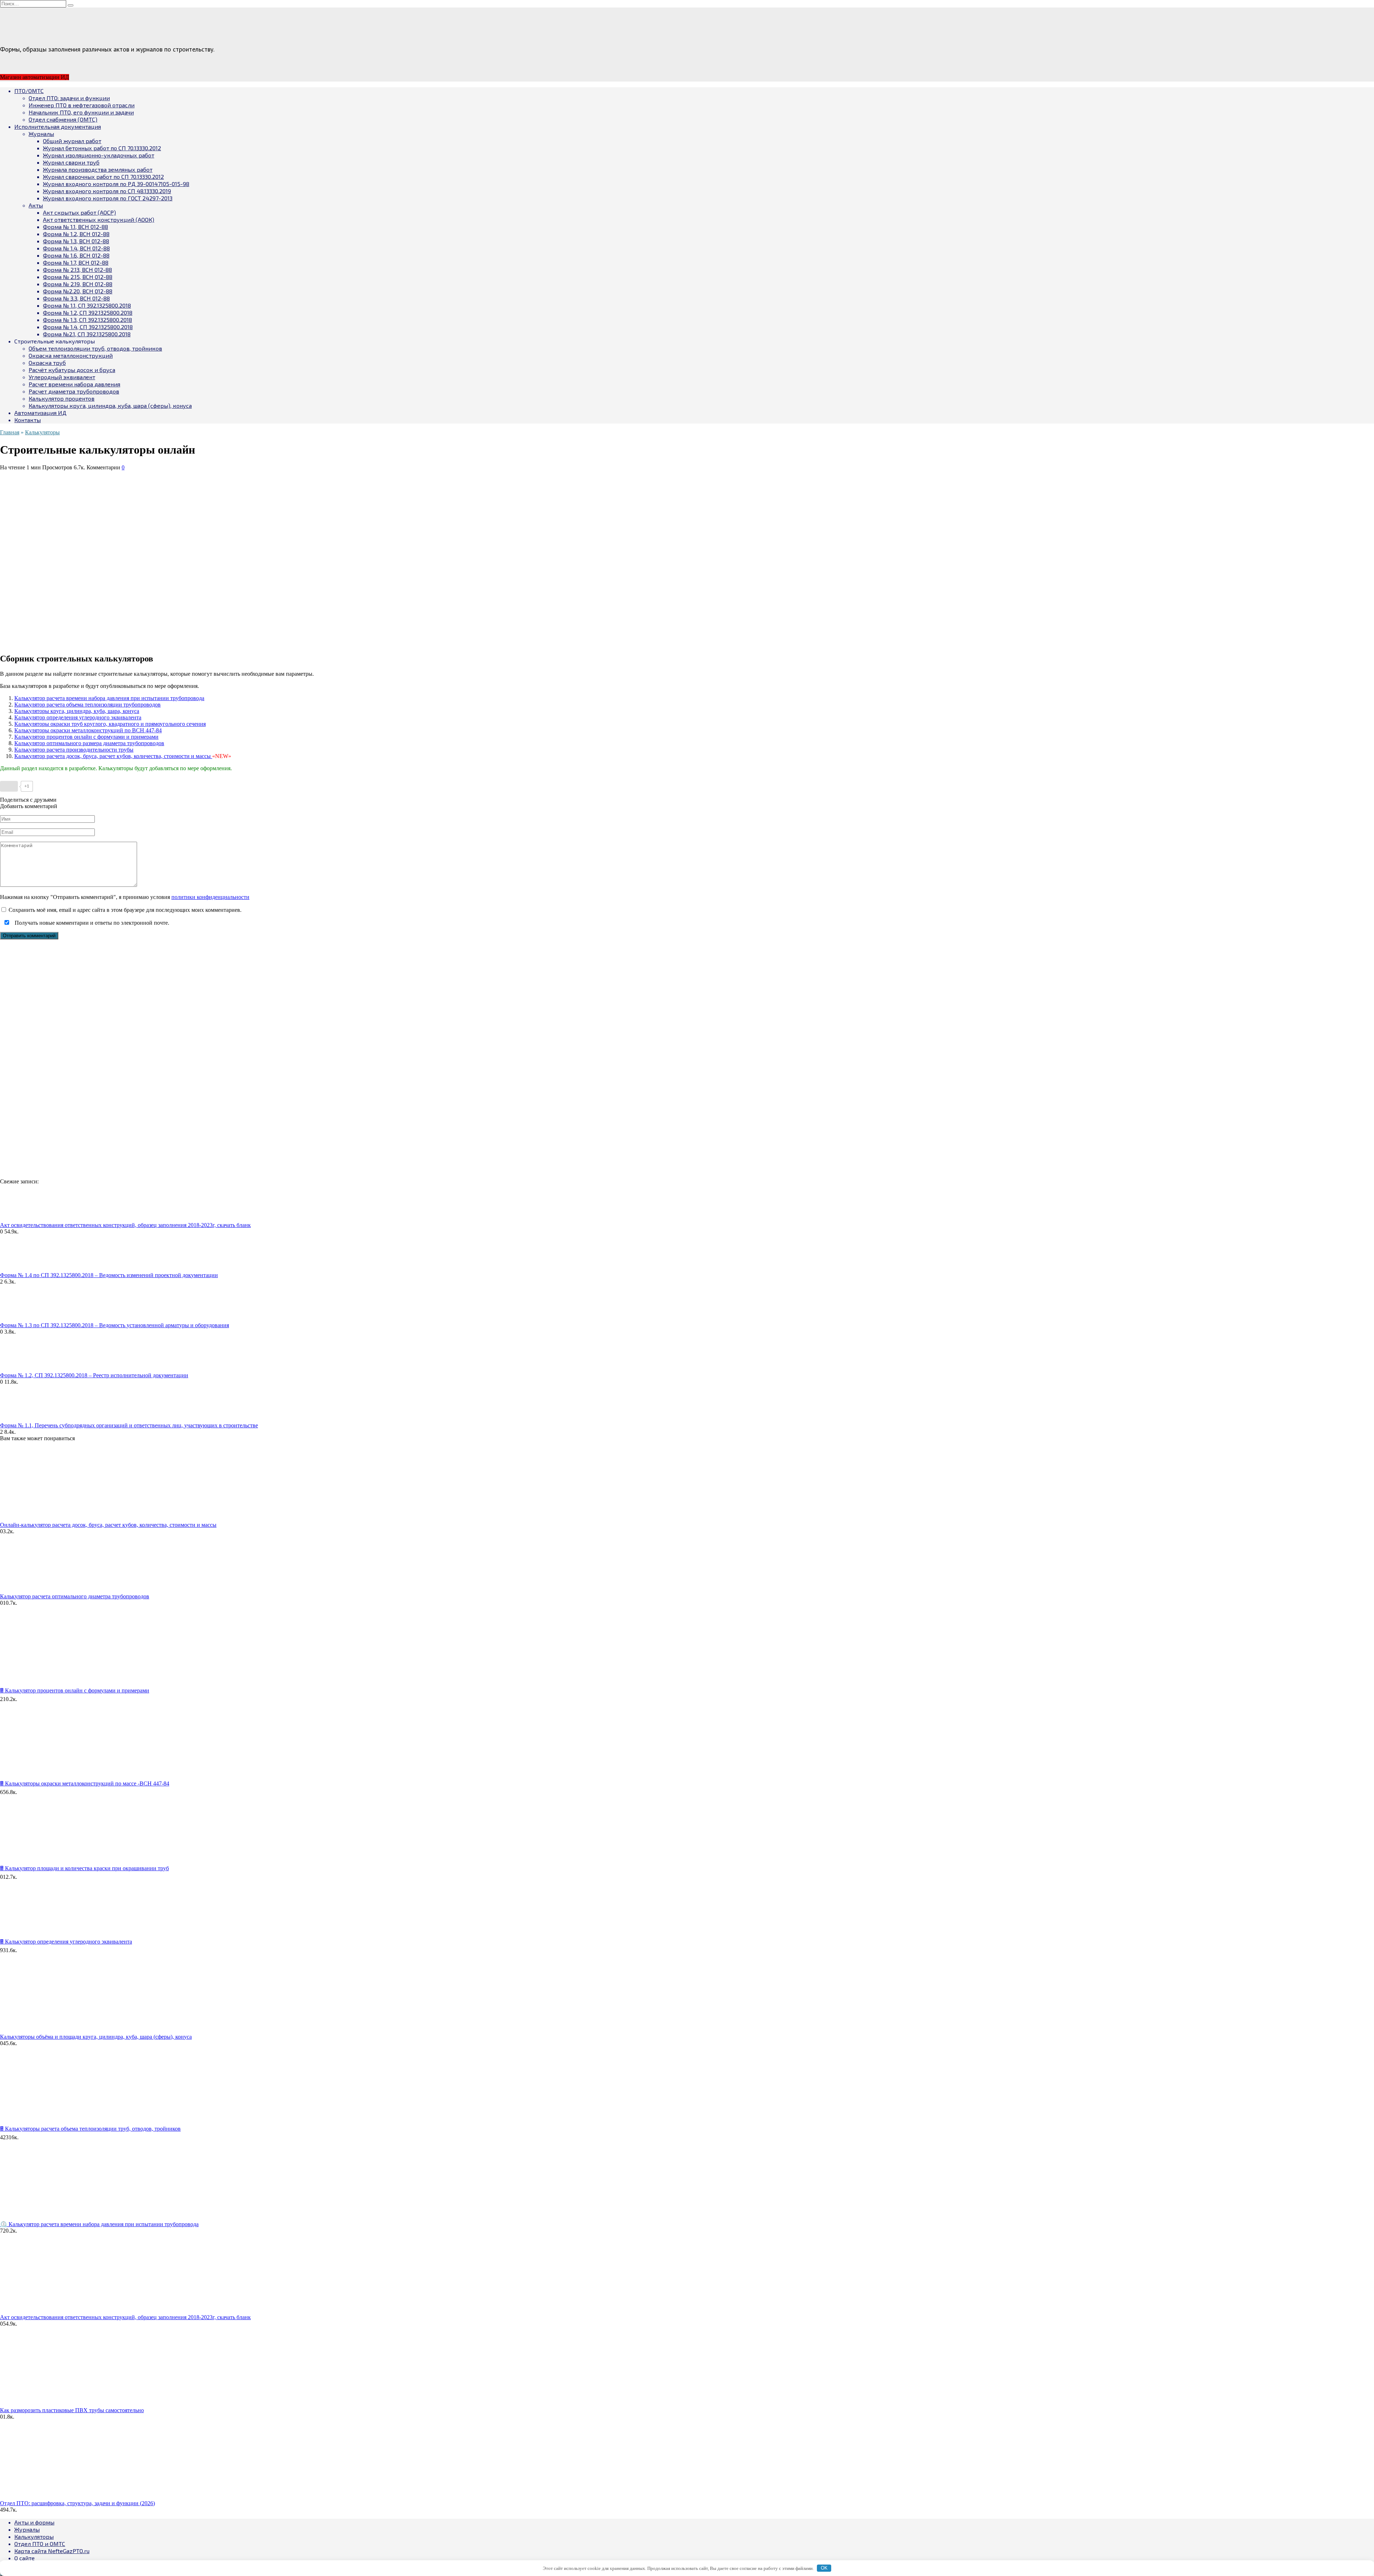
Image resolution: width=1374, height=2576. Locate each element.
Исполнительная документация (58, 126)
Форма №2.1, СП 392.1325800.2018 (87, 334)
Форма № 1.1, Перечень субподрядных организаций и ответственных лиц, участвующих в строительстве (129, 1425)
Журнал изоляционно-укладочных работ (99, 155)
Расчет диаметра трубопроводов (74, 391)
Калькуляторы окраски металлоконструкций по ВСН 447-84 (88, 730)
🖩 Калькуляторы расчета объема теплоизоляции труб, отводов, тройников (90, 2129)
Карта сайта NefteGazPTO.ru (52, 2551)
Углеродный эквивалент (62, 377)
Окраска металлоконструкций (71, 355)
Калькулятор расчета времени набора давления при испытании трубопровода (109, 698)
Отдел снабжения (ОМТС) (63, 119)
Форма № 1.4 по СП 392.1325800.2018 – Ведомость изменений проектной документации (109, 1275)
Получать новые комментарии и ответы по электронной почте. (91, 923)
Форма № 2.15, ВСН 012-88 (78, 277)
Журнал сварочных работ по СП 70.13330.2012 (103, 177)
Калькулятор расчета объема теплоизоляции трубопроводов (87, 705)
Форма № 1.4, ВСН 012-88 (76, 248)
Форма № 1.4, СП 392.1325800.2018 (88, 327)
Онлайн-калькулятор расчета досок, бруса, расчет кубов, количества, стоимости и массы (108, 1525)
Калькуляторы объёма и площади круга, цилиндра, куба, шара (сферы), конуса (96, 2037)
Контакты (28, 420)
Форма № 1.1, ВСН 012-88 (75, 227)
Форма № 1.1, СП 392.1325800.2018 (87, 305)
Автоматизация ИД (40, 413)
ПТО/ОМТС (29, 91)
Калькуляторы (34, 2536)
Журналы (41, 134)
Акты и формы (34, 2522)
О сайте (25, 2558)
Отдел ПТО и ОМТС (40, 2544)
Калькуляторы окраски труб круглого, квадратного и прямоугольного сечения (110, 724)
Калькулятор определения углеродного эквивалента (78, 717)
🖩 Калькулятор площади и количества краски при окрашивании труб (84, 1868)
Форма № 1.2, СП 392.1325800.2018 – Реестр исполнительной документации (94, 1375)
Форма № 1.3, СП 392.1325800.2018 (87, 320)
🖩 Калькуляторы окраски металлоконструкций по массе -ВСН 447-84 (85, 1783)
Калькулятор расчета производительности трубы (74, 750)
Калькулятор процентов (62, 398)
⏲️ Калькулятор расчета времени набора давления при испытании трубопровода (99, 2224)
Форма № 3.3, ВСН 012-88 (76, 298)
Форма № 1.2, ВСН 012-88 (76, 234)
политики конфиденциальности (210, 897)
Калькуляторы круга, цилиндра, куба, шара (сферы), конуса (110, 405)
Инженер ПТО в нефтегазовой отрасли (82, 105)
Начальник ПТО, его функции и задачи (81, 112)
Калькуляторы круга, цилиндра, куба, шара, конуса (77, 711)
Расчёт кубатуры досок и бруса (72, 370)
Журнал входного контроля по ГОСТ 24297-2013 (108, 198)
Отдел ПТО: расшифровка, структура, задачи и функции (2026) (77, 2503)
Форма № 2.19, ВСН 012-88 (78, 284)
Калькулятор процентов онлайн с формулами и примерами (86, 737)
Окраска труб (47, 363)
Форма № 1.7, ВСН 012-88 (76, 262)
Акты (36, 205)
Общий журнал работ (72, 141)
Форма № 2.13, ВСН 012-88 (77, 270)
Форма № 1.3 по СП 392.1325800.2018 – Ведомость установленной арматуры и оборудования (114, 1325)
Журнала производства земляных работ (98, 169)
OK (824, 2568)
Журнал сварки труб (71, 162)
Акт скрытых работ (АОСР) (79, 212)
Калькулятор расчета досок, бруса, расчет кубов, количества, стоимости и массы (113, 756)
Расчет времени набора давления (74, 384)
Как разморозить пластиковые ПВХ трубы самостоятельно (72, 2410)
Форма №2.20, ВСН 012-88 (78, 291)
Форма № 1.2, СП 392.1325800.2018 (88, 312)
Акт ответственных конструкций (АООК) (99, 219)
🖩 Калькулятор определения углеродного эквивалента (66, 1942)
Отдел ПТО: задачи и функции (69, 98)
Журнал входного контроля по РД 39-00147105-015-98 (116, 184)
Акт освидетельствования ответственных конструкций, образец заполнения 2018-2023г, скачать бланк (125, 1225)
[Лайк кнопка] (9, 786)
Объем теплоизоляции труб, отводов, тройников (95, 348)
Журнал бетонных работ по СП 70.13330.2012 (102, 148)
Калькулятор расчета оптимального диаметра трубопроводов (75, 1596)
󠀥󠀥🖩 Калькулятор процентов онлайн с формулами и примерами (75, 1690)
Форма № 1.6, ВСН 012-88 (76, 255)
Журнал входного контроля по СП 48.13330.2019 (107, 191)
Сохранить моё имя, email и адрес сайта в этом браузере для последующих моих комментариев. (125, 910)
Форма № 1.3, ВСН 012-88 (76, 241)
